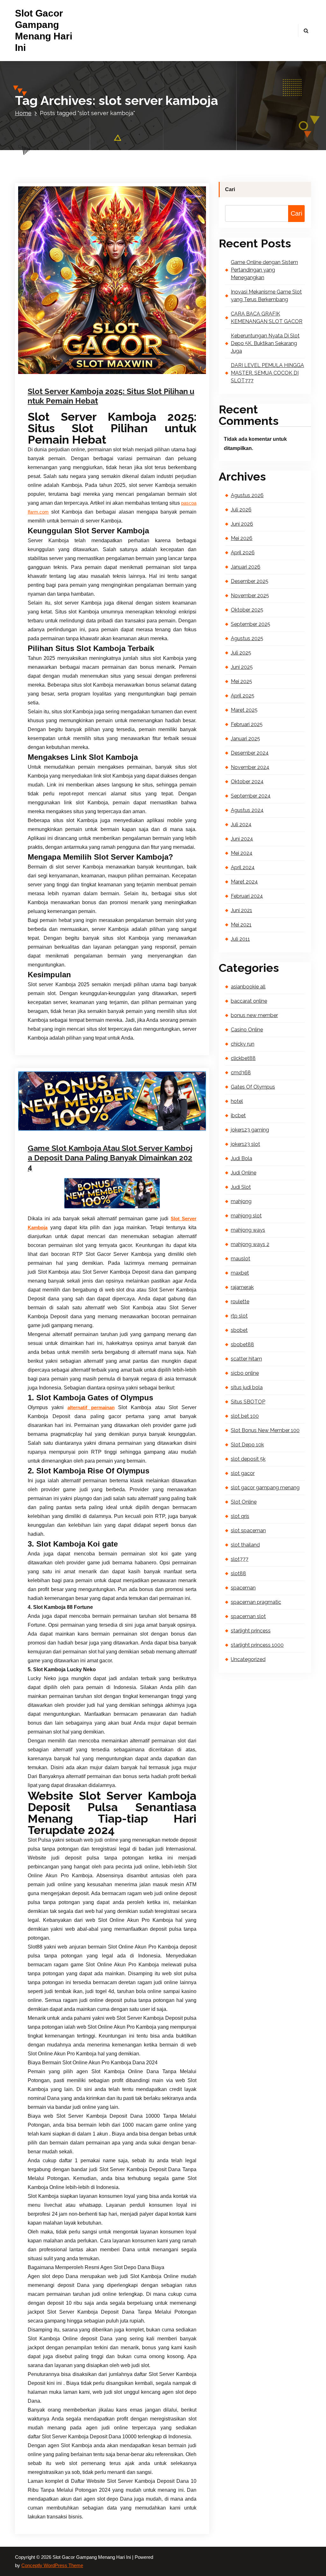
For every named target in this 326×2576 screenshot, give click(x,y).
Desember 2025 (250, 581)
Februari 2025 (247, 724)
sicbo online (245, 1373)
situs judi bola (247, 1387)
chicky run (243, 1044)
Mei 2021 (241, 925)
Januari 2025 (245, 739)
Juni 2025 (242, 667)
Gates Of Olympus (253, 1087)
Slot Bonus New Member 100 (265, 1430)
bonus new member (254, 1015)
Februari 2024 (247, 896)
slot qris (240, 1516)
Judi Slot (241, 1187)
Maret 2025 (244, 710)
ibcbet (238, 1115)
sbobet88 (242, 1344)
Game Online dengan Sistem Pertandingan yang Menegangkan (264, 270)
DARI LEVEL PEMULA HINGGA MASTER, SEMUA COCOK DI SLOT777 (267, 373)
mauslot (241, 1259)
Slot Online (244, 1502)
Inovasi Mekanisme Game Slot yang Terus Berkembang (266, 296)
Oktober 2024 (247, 782)
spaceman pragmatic (256, 1602)
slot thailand (245, 1545)
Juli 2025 (241, 653)
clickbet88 (243, 1058)
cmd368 (241, 1073)
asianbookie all (248, 987)
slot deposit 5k (248, 1459)
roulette (240, 1302)
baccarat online (249, 1001)
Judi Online (143, 378)
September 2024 (251, 796)
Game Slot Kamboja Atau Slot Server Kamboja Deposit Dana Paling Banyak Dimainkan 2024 (110, 1158)
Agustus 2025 (247, 638)
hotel (237, 1101)
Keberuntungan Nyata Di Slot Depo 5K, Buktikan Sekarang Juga (265, 343)
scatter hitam (246, 1359)
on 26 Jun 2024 (60, 1127)
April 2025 (243, 696)
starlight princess (251, 1631)
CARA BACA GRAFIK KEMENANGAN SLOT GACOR (267, 318)
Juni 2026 (242, 524)
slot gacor (243, 1473)
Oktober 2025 (247, 610)
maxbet (240, 1273)
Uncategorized (135, 1127)
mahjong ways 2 (250, 1244)
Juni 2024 (242, 839)
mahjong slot (246, 1216)
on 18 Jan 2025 (60, 378)
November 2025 (250, 596)
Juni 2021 (241, 910)
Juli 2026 (241, 510)
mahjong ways (248, 1230)
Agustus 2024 (247, 810)
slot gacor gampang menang (265, 1488)
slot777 (240, 1559)
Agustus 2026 (247, 495)
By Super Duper (103, 378)
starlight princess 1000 (257, 1645)
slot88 (238, 1573)
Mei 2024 (242, 853)
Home (23, 113)
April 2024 (243, 867)
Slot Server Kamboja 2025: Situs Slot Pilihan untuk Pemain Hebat (111, 396)
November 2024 (250, 767)
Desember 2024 (250, 753)
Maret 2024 (244, 882)
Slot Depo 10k (247, 1445)
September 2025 (251, 624)
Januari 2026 (246, 567)
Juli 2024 (241, 824)
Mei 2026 (242, 538)
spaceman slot (248, 1616)
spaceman (243, 1588)
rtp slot (239, 1316)
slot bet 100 (245, 1416)
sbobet (239, 1330)
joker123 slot (245, 1144)
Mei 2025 (241, 681)
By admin (97, 1127)
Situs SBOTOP (248, 1402)
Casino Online (247, 1030)
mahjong (241, 1201)
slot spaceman (248, 1530)
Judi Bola (241, 1158)
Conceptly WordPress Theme (52, 2566)
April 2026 (243, 553)
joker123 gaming (250, 1130)
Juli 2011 (240, 939)
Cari (230, 189)
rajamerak (242, 1287)
